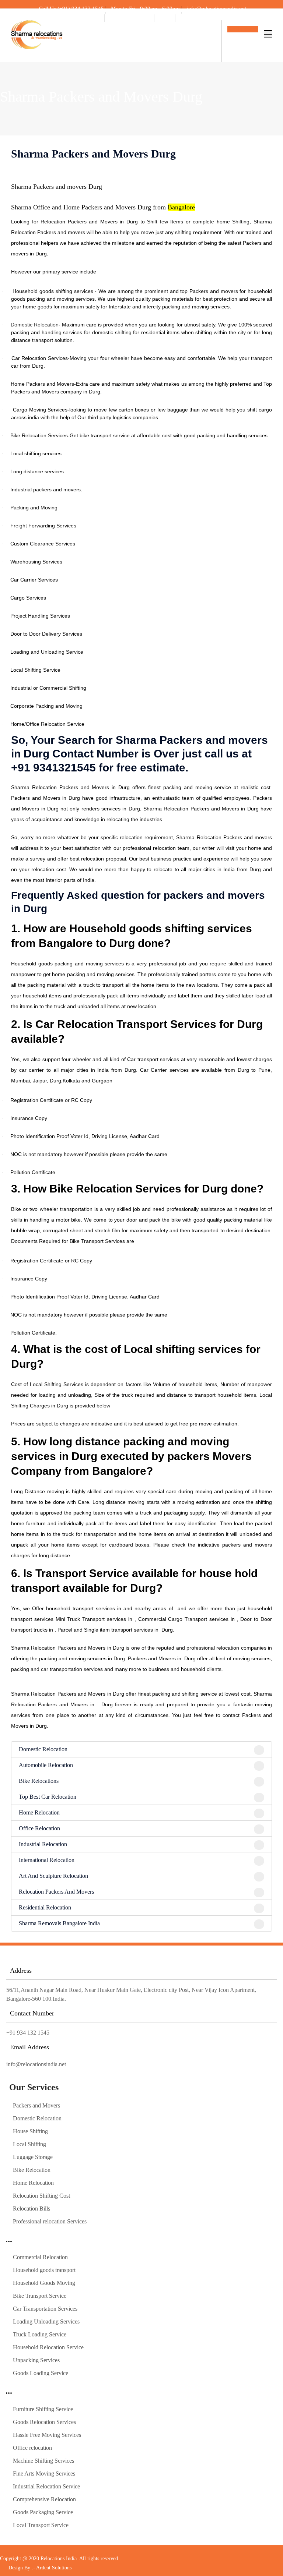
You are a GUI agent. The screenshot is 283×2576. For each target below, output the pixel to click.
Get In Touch (243, 29)
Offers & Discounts (128, 17)
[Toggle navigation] (268, 34)
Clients (164, 17)
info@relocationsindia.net (36, 2064)
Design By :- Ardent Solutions (40, 2568)
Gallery (185, 17)
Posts (95, 17)
